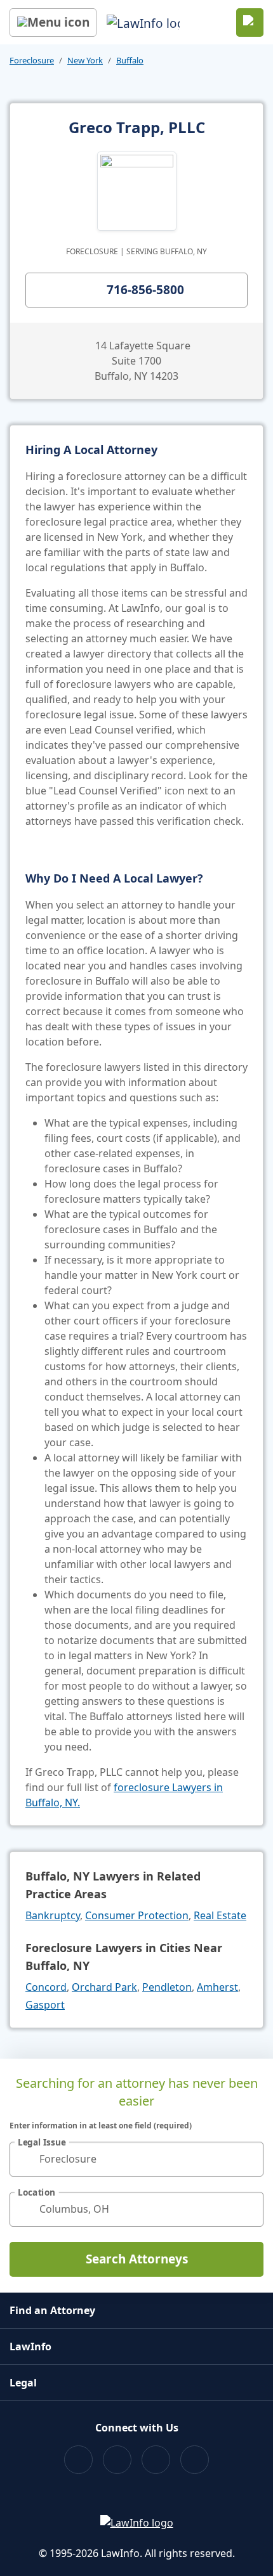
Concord (46, 1987)
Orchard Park (104, 1987)
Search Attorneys (137, 2259)
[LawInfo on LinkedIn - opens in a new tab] (195, 2460)
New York (85, 60)
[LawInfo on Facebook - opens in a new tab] (78, 2460)
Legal (23, 2383)
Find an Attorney (52, 2310)
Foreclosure (32, 60)
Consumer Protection (137, 1915)
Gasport (45, 2005)
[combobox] (136, 2159)
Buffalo (130, 60)
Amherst (217, 1987)
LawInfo (30, 2346)
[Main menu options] (53, 23)
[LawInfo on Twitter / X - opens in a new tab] (117, 2460)
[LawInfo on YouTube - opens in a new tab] (156, 2460)
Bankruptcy (53, 1915)
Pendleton (167, 1987)
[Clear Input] (248, 2159)
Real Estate (220, 1915)
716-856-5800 (145, 290)
